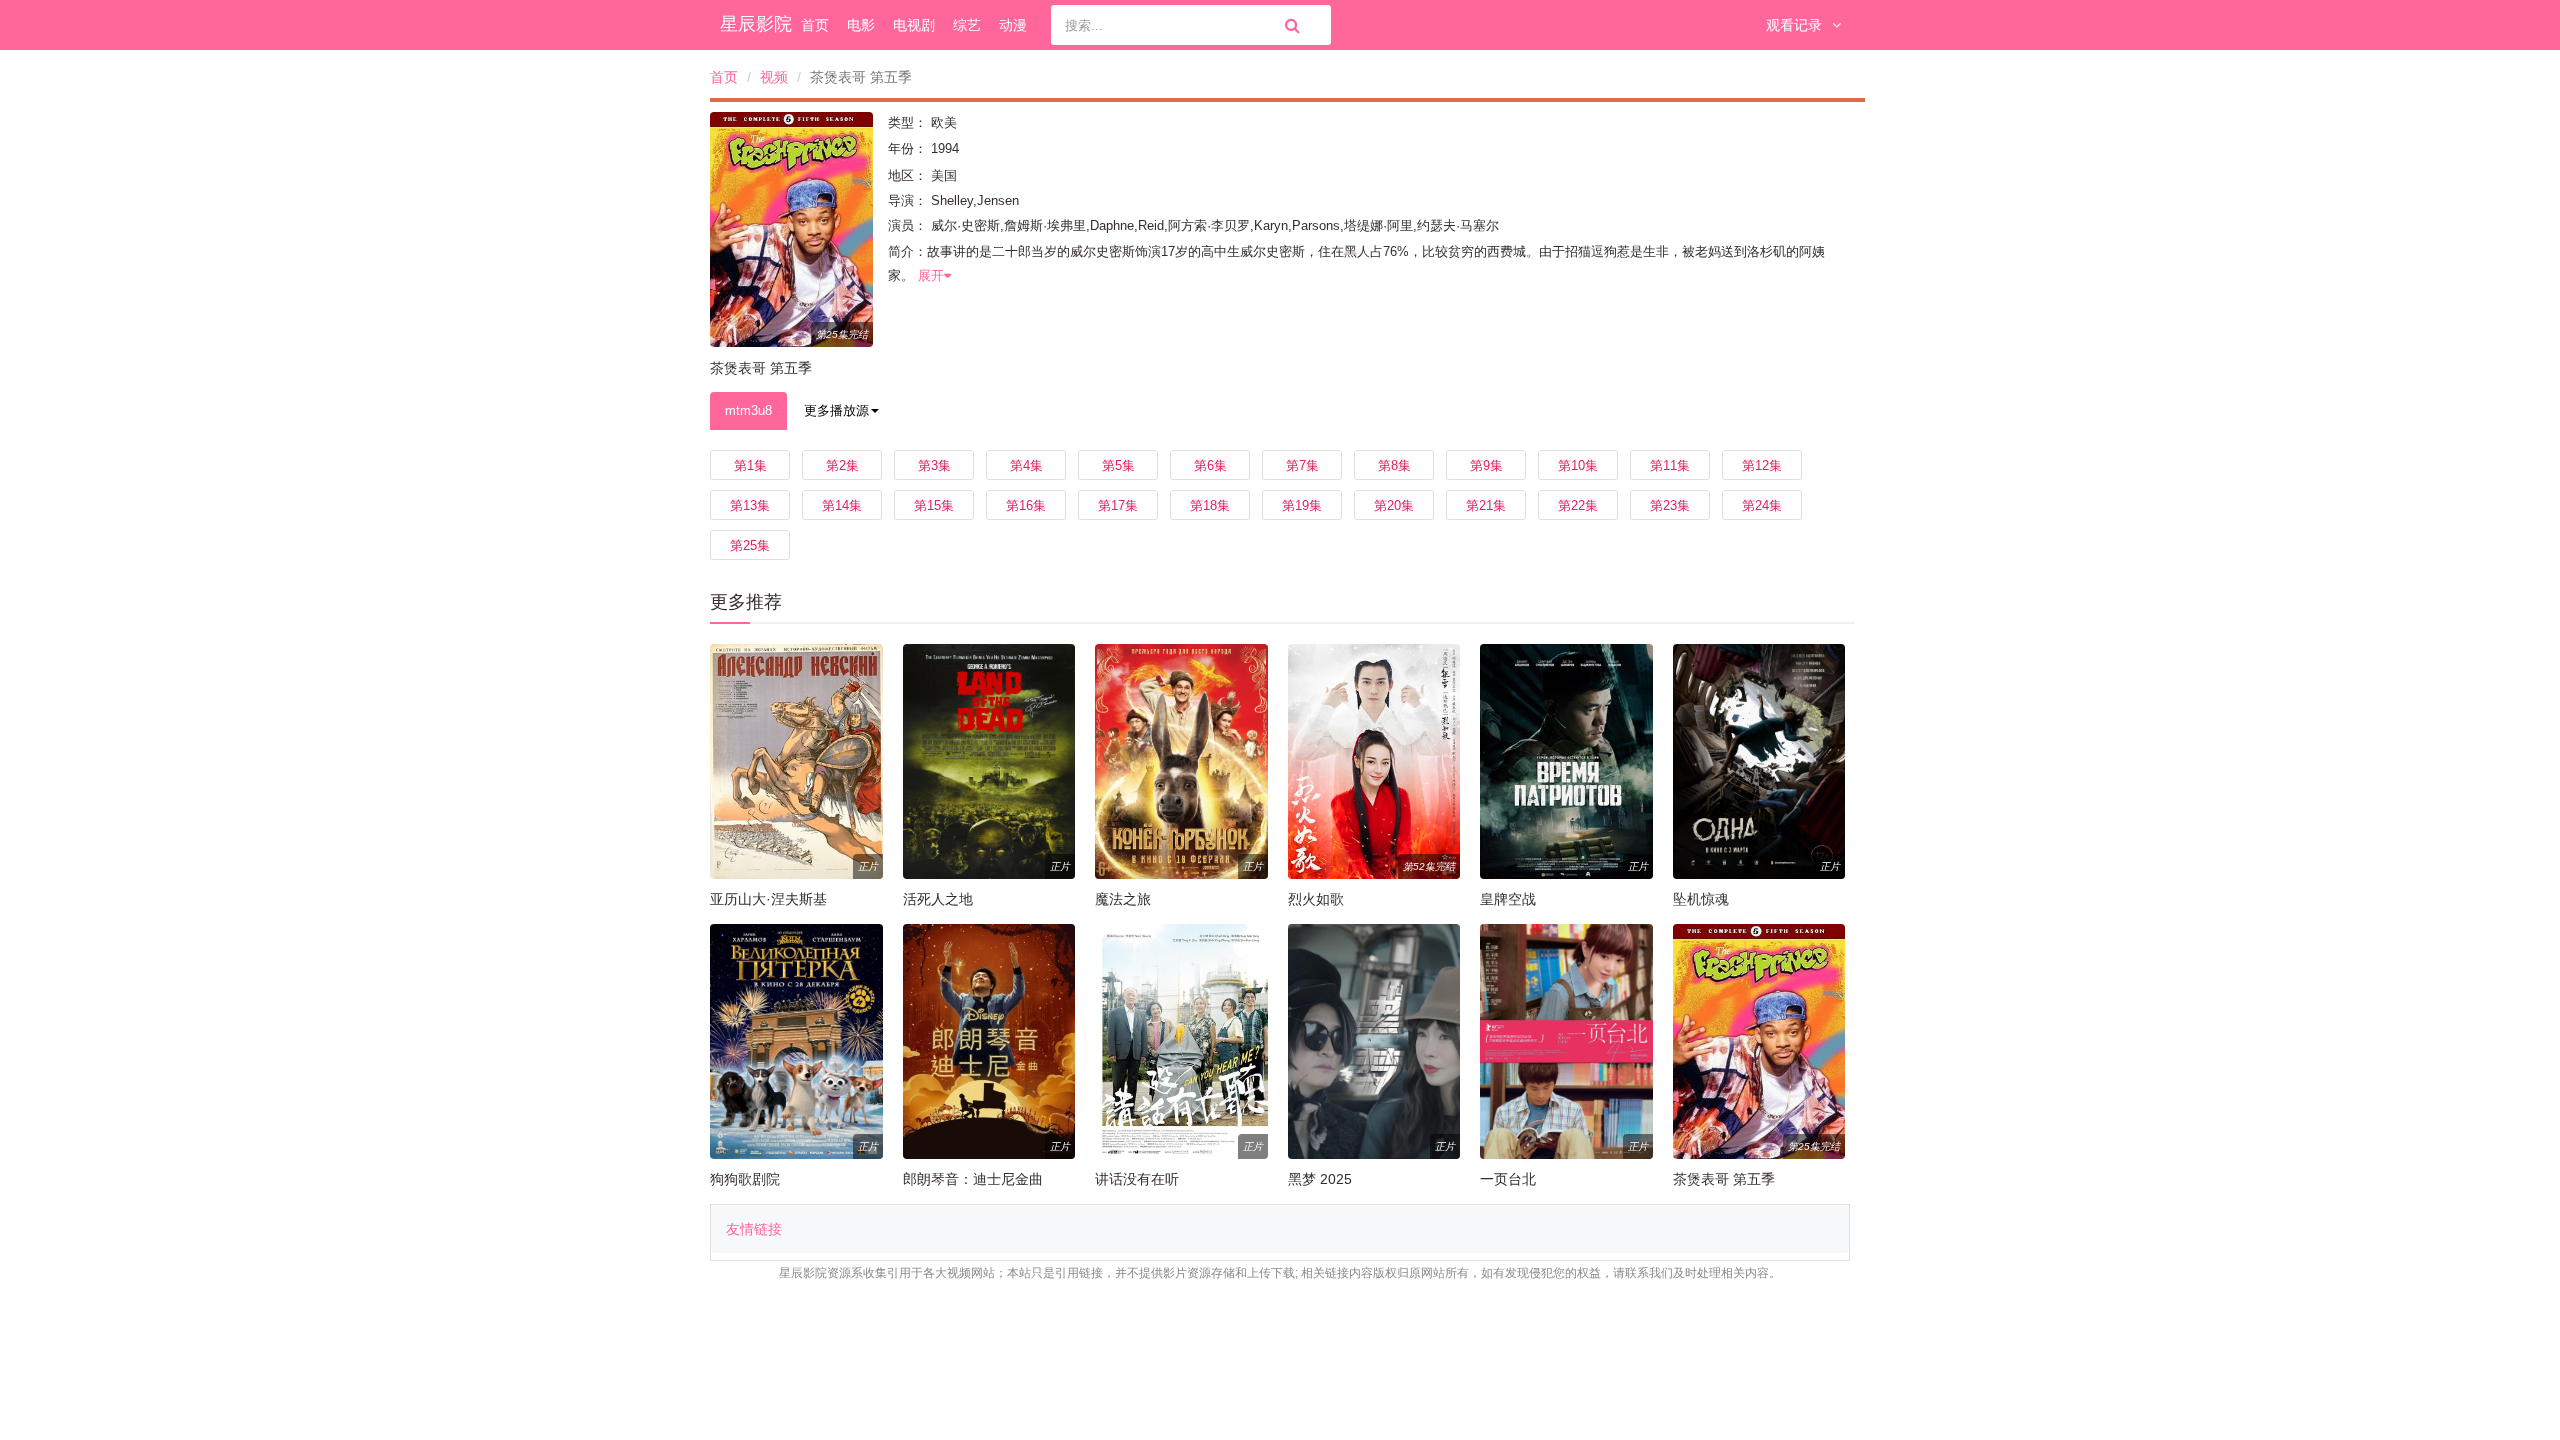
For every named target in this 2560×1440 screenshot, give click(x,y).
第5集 (1118, 465)
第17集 (1118, 505)
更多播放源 (836, 410)
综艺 (967, 25)
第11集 (1670, 465)
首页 (815, 25)
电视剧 (914, 25)
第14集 (842, 505)
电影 (861, 25)
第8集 (1394, 465)
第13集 (750, 505)
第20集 (1394, 505)
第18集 (1210, 505)
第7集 (1302, 465)
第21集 (1486, 505)
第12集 (1762, 465)
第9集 (1486, 465)
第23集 (1670, 505)
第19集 (1302, 505)
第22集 (1578, 505)
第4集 (1026, 465)
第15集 (934, 505)
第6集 (1210, 465)
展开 (931, 275)
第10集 (1578, 465)
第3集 (934, 465)
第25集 (750, 545)
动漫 (1013, 25)
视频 (774, 77)
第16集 (1026, 505)
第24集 (1762, 505)
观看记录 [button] (1794, 25)
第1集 (750, 465)
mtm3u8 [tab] (748, 410)
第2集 (842, 465)
